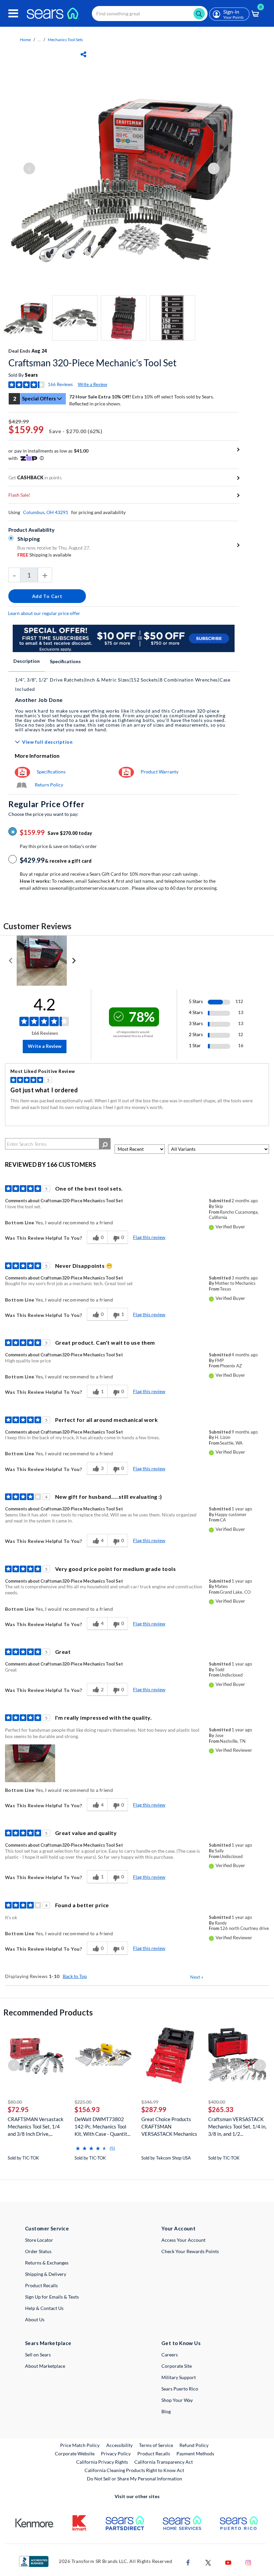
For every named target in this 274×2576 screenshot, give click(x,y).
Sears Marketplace (48, 2343)
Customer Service (47, 2228)
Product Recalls (41, 2285)
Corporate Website (75, 2453)
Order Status (38, 2251)
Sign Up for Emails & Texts (52, 2297)
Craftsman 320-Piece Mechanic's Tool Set (92, 363)
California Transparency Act (164, 2462)
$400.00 (217, 2102)
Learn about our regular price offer (44, 613)
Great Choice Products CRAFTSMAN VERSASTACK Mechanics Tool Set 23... (169, 2127)
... (39, 40)
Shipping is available (44, 555)
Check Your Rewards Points (190, 2251)
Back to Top (75, 1976)
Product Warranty (160, 772)
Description (27, 661)
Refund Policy (194, 2445)
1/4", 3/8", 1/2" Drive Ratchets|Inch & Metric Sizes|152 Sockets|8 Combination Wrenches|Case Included (123, 684)
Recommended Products (48, 2012)
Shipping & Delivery (46, 2274)
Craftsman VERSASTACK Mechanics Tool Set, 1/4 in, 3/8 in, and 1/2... (237, 2126)
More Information (37, 756)
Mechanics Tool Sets (65, 40)
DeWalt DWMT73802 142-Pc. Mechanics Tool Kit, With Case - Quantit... (102, 2126)
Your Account (178, 2228)
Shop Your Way (177, 2400)
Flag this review (149, 1237)
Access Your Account (183, 2240)
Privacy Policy (116, 2454)
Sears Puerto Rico (180, 2389)
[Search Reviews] (105, 1144)
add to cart (47, 596)
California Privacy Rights (102, 2462)
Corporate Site (177, 2366)
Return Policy (49, 785)
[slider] (91, 2146)
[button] (30, 1763)
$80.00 (15, 2102)
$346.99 (150, 2102)
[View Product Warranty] (126, 772)
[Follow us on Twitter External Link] (208, 2562)
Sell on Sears (38, 2355)
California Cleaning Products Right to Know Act (134, 2470)
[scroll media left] (11, 961)
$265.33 (221, 2109)
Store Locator (39, 2240)
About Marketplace (45, 2366)
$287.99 (154, 2109)
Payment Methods (195, 2454)
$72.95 (18, 2109)
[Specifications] (22, 772)
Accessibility (119, 2445)
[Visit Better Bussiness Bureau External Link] (34, 2561)
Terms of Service (156, 2445)
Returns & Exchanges (47, 2263)
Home (25, 40)
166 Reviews (60, 384)
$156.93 (87, 2109)
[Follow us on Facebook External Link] (188, 2562)
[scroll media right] (74, 961)
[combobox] (150, 14)
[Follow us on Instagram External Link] (248, 2562)
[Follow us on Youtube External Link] (228, 2562)
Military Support (179, 2377)
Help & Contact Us (44, 2308)
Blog (166, 2411)
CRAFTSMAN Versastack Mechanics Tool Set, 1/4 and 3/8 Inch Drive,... (36, 2126)
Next (197, 1977)
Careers (170, 2355)
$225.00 (83, 2102)
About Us (35, 2319)
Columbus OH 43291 (46, 512)
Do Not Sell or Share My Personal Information (134, 2479)
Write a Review (93, 384)
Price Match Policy (80, 2445)
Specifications (65, 661)
